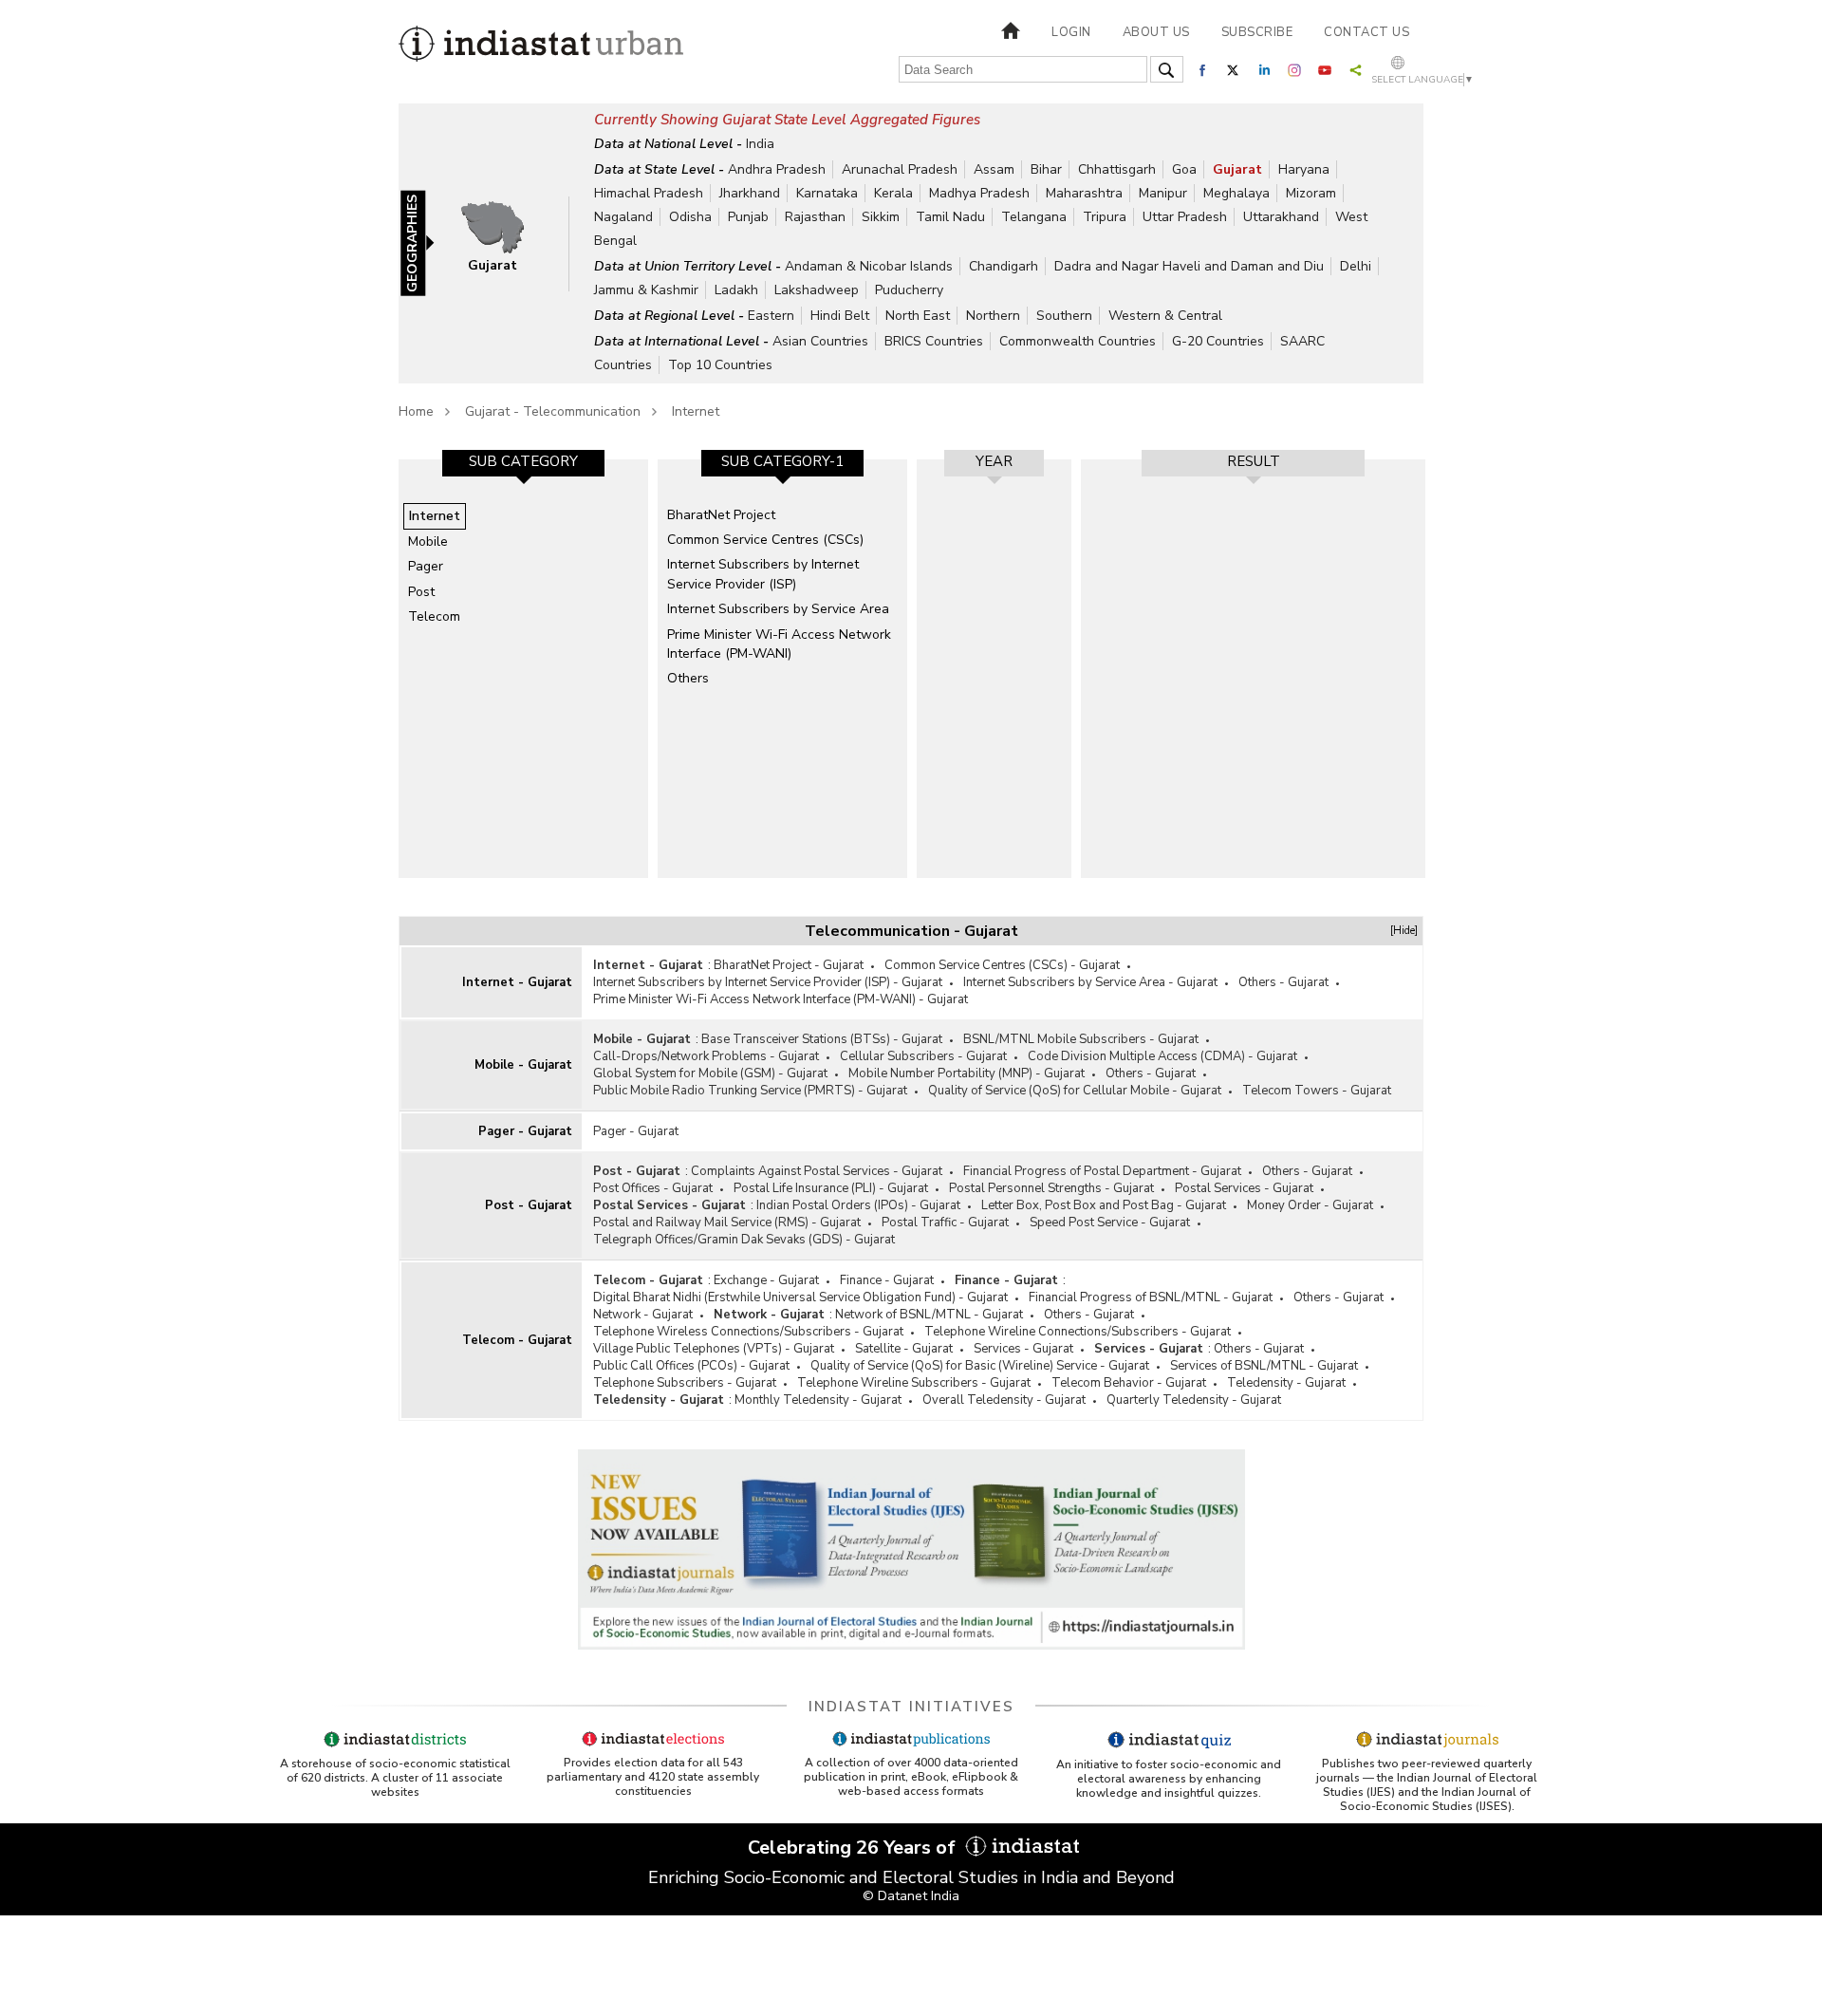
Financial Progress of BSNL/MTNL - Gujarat (1151, 1297)
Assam (994, 169)
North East (918, 316)
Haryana (1304, 169)
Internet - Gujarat (517, 982)
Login (1071, 32)
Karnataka (827, 193)
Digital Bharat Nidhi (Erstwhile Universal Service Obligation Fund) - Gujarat (800, 1297)
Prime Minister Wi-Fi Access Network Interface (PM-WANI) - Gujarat (781, 999)
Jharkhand (750, 193)
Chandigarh (1004, 266)
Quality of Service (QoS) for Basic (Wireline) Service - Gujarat (980, 1366)
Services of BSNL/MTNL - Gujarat (1264, 1366)
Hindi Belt (840, 316)
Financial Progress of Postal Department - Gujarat (1102, 1171)
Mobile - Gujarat (523, 1065)
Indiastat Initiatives (911, 1707)
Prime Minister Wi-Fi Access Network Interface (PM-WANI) (779, 644)
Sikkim (881, 217)
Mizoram (1311, 193)
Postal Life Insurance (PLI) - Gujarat (831, 1188)
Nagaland (623, 217)
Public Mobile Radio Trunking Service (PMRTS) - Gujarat (750, 1091)
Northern (993, 316)
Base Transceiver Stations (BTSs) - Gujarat (822, 1039)
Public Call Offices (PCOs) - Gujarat (691, 1366)
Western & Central (1165, 316)
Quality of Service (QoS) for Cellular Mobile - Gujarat (1075, 1091)
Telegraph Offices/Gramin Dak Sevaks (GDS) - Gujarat (744, 1240)
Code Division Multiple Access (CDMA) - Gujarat (1162, 1056)
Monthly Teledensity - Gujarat (818, 1400)
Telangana (1034, 217)
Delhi (1356, 266)
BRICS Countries (934, 341)
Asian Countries (820, 341)
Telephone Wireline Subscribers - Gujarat (914, 1383)
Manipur (1163, 193)
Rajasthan (815, 217)
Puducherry (909, 290)
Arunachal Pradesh (900, 169)
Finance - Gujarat (887, 1280)
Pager (426, 566)
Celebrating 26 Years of (854, 1848)
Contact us (1366, 32)
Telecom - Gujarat (517, 1340)
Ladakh (736, 290)
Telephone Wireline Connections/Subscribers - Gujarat (1078, 1332)
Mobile (428, 541)
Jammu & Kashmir (646, 290)
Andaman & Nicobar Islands (869, 266)
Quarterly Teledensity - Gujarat (1194, 1400)
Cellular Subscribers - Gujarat (923, 1056)
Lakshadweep (817, 290)
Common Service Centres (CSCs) (765, 540)
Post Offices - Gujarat (653, 1188)
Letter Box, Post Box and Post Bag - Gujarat (1104, 1205)
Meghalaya (1236, 193)
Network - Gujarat (643, 1315)
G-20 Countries (1218, 341)
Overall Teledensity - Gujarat (1004, 1400)
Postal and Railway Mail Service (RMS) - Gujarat (727, 1223)
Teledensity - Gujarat (1286, 1383)
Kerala (893, 193)
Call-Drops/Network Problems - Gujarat (706, 1056)
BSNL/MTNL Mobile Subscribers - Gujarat (1081, 1039)
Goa (1184, 169)
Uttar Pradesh (1185, 217)
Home (416, 411)
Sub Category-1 (782, 461)
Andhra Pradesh (777, 169)
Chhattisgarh (1117, 169)
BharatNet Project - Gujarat (789, 965)
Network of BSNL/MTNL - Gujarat (929, 1315)
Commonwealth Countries (1078, 341)
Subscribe (1257, 32)
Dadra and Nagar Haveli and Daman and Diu (1189, 266)
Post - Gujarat (529, 1205)
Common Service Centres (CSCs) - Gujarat (1002, 965)
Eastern (771, 316)
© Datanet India (911, 1896)
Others (688, 678)
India (760, 144)
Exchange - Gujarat (766, 1280)
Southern (1064, 316)
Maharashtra (1084, 193)
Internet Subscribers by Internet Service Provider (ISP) (763, 574)
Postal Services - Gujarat (1244, 1188)
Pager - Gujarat (525, 1131)
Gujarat (1237, 169)
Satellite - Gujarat (904, 1349)
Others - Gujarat (1283, 982)
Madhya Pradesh (979, 193)
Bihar (1046, 169)
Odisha (690, 217)
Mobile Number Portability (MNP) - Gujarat (967, 1073)
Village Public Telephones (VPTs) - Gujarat (714, 1349)
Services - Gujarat (1023, 1349)
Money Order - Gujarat (1310, 1205)
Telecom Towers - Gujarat (1317, 1091)
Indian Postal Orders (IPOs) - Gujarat (858, 1205)
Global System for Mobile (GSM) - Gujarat (710, 1073)
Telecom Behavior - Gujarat (1129, 1383)
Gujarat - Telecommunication (553, 411)
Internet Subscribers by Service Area (778, 609)
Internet (696, 411)
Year (994, 461)
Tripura (1105, 217)
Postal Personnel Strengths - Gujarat (1051, 1188)
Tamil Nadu (950, 217)
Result (1254, 461)
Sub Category (523, 461)
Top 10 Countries (720, 365)
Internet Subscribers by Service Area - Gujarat (1090, 982)
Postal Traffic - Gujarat (945, 1223)
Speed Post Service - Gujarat (1110, 1223)
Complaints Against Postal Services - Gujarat (817, 1171)
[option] (523, 668)
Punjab (748, 217)
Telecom (434, 616)
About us (1156, 32)
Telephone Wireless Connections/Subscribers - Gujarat (748, 1332)
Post (421, 592)
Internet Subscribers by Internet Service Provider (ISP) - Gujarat (768, 982)
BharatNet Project (721, 515)
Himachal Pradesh (649, 193)
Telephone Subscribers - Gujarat (685, 1383)
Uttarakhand (1281, 217)
